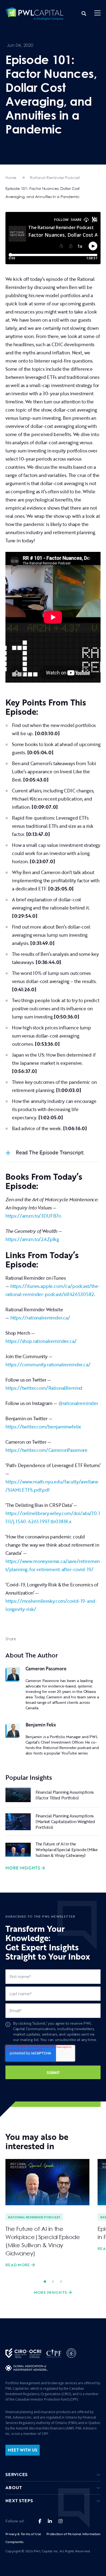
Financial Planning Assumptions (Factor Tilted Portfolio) (65, 1795)
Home (11, 177)
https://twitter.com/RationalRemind (44, 1388)
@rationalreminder (78, 1403)
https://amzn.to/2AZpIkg (32, 1239)
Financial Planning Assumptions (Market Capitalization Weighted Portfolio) (65, 1821)
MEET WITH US (23, 2450)
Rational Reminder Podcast (55, 177)
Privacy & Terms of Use (23, 2534)
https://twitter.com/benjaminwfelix (43, 1427)
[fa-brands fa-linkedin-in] (50, 2521)
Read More (18, 2265)
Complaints (14, 2542)
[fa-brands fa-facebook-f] (40, 2521)
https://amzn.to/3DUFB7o (33, 1216)
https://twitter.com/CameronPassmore (46, 1450)
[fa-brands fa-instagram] (60, 2521)
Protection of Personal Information (74, 2534)
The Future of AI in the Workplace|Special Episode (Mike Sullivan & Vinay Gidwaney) (67, 1850)
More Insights (23, 1868)
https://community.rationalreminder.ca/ (48, 1365)
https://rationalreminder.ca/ (40, 1318)
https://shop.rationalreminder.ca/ (41, 1341)
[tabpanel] (47, 2214)
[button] (97, 13)
